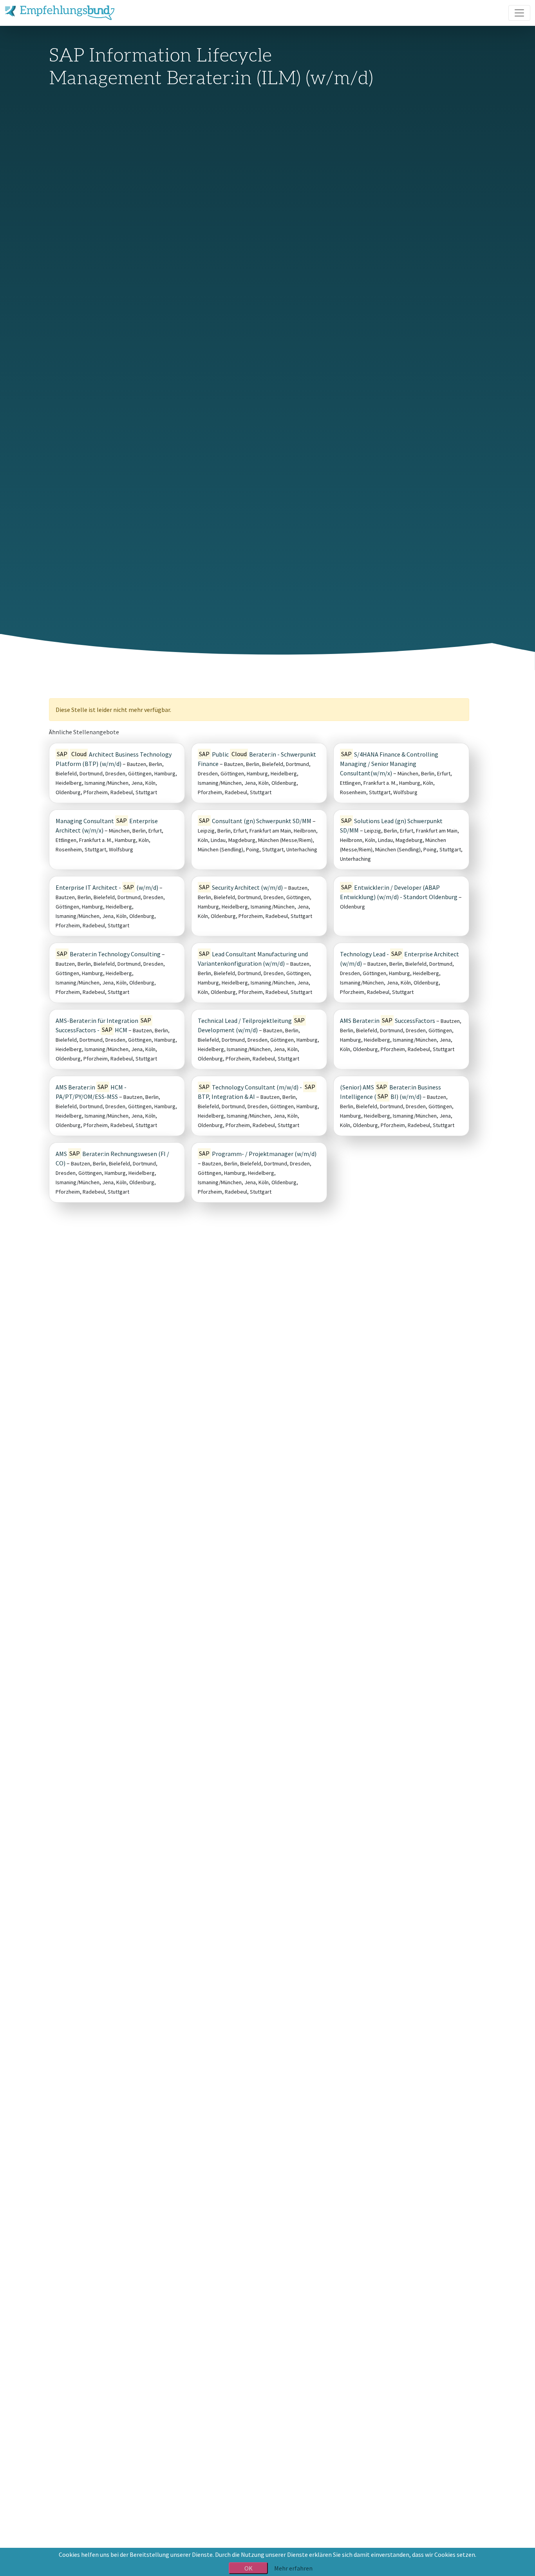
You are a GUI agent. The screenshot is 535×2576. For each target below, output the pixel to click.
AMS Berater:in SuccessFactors (388, 1021)
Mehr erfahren (293, 2568)
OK (249, 2568)
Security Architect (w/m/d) (241, 887)
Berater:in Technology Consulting (109, 954)
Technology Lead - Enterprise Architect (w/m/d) (399, 958)
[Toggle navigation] (519, 13)
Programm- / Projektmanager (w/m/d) (258, 1154)
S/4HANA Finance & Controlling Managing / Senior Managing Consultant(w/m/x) (389, 763)
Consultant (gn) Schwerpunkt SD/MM (255, 821)
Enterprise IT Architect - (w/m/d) (107, 887)
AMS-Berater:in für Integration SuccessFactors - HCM (103, 1025)
